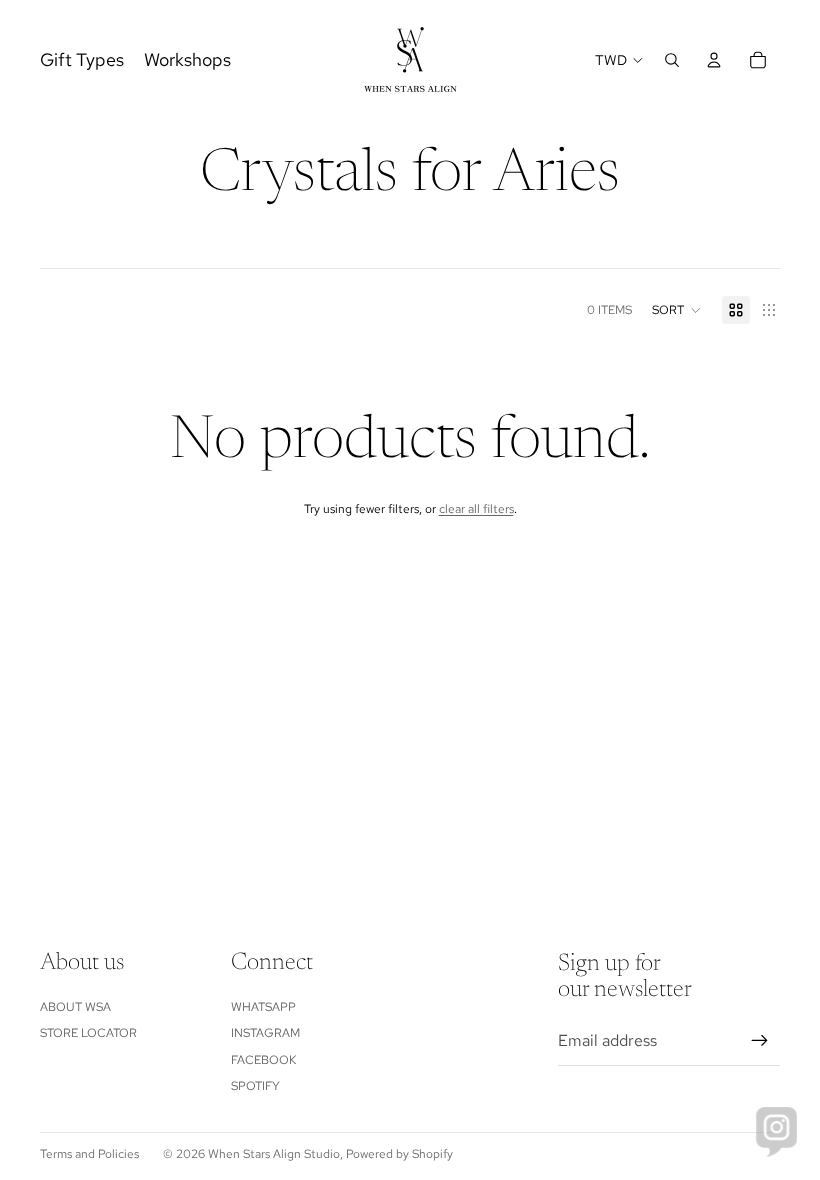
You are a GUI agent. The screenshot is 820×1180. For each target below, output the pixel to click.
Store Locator (88, 1033)
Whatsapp (263, 1007)
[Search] (672, 60)
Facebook (263, 1060)
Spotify (255, 1086)
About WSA (75, 1007)
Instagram (265, 1033)
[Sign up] (760, 1041)
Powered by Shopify (399, 1154)
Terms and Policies (89, 1154)
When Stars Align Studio (274, 1154)
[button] (677, 310)
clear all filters (476, 509)
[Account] (714, 60)
